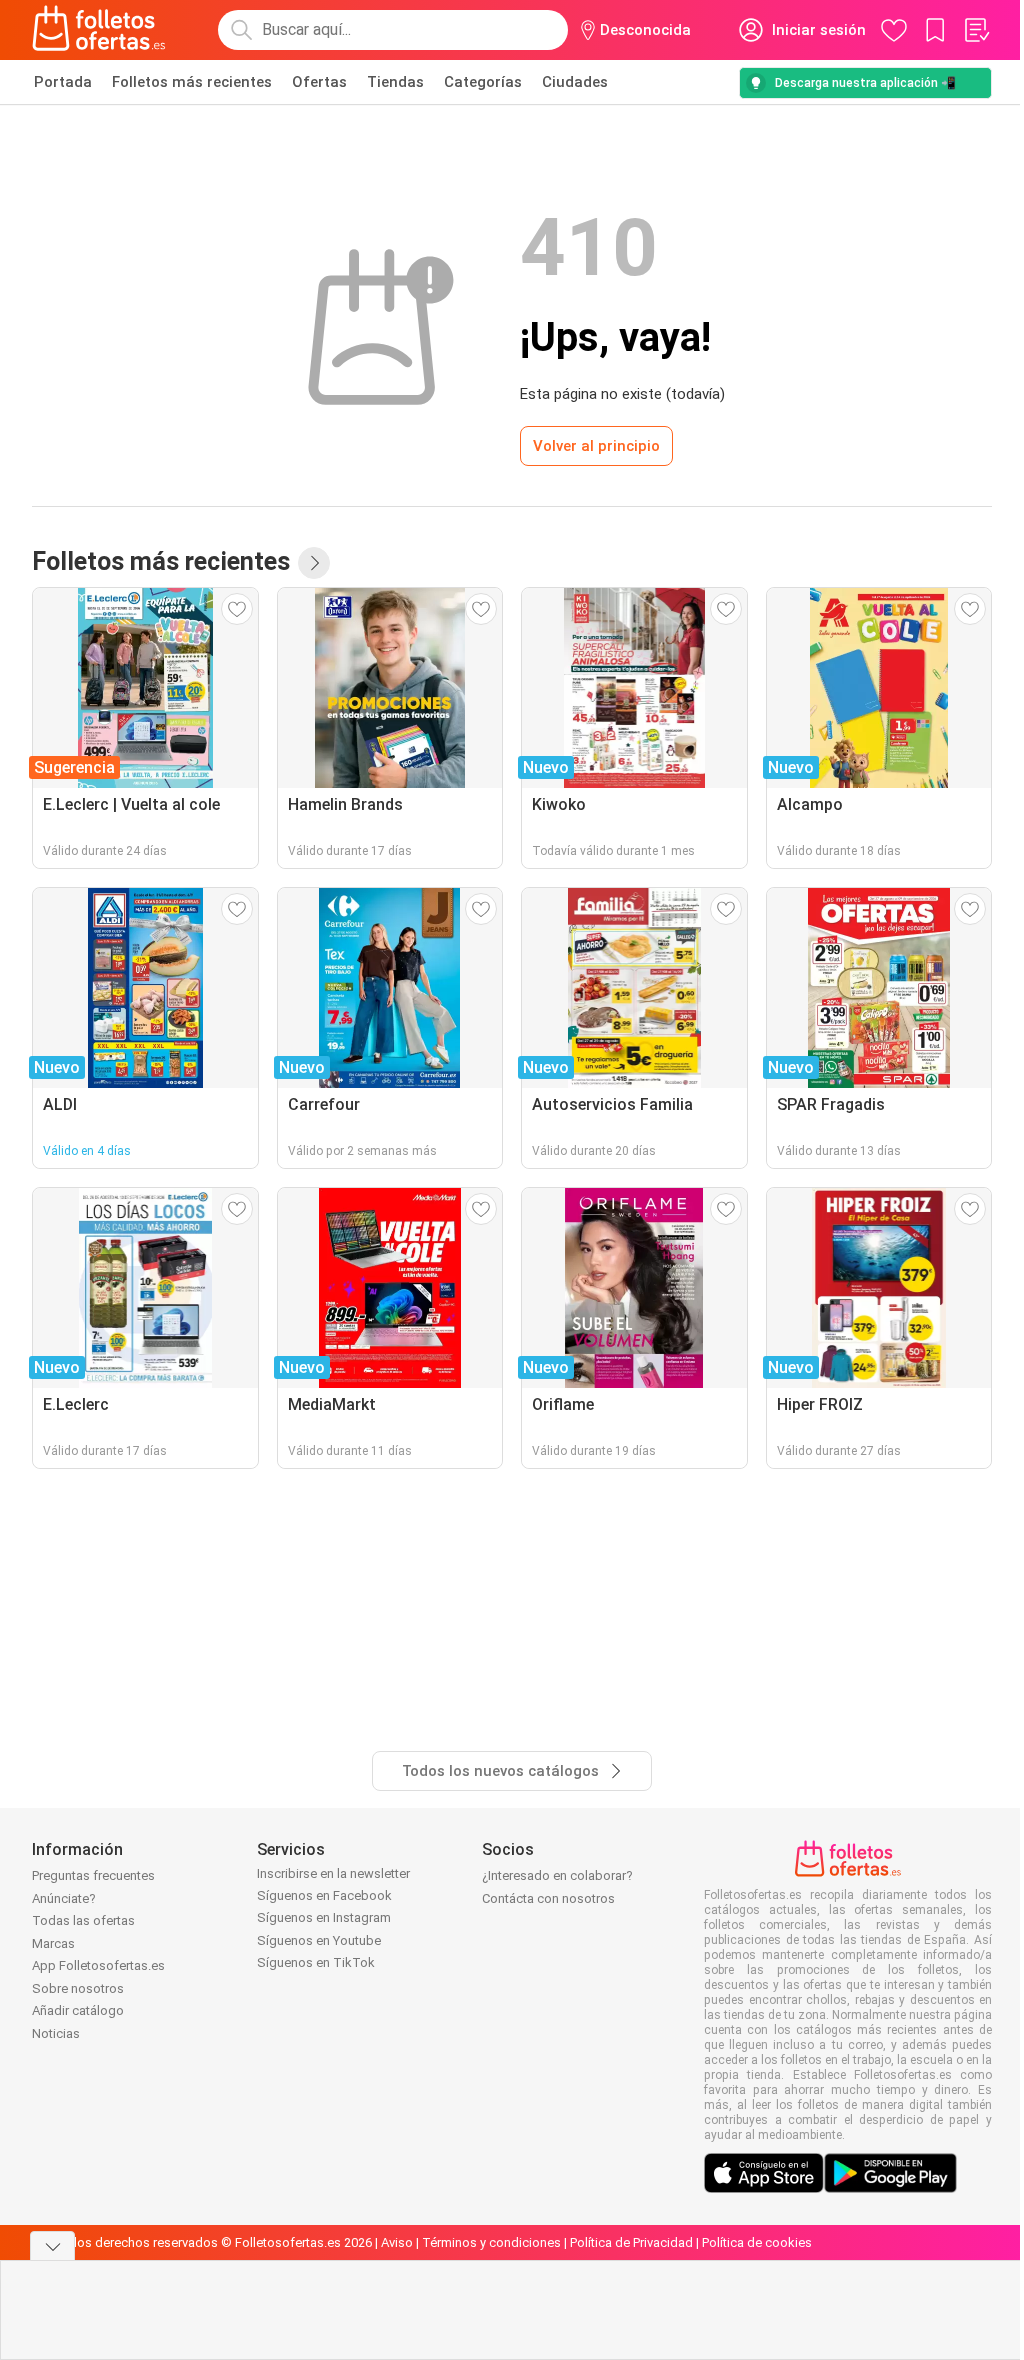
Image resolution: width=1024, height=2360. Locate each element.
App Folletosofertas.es (98, 1965)
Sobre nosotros (78, 1988)
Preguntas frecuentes (93, 1875)
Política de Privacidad (631, 2242)
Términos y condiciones (491, 2242)
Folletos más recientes (192, 82)
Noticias (56, 2033)
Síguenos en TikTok (316, 1962)
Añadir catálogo (78, 2010)
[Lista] (976, 30)
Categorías (483, 82)
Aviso (397, 2242)
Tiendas (395, 82)
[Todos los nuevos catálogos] (314, 563)
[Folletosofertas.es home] (99, 30)
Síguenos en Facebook (324, 1895)
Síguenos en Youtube (319, 1940)
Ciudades (575, 82)
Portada (63, 82)
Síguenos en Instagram (324, 1917)
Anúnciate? (64, 1898)
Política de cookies (757, 2242)
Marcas (53, 1943)
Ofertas (319, 82)
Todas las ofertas (83, 1920)
